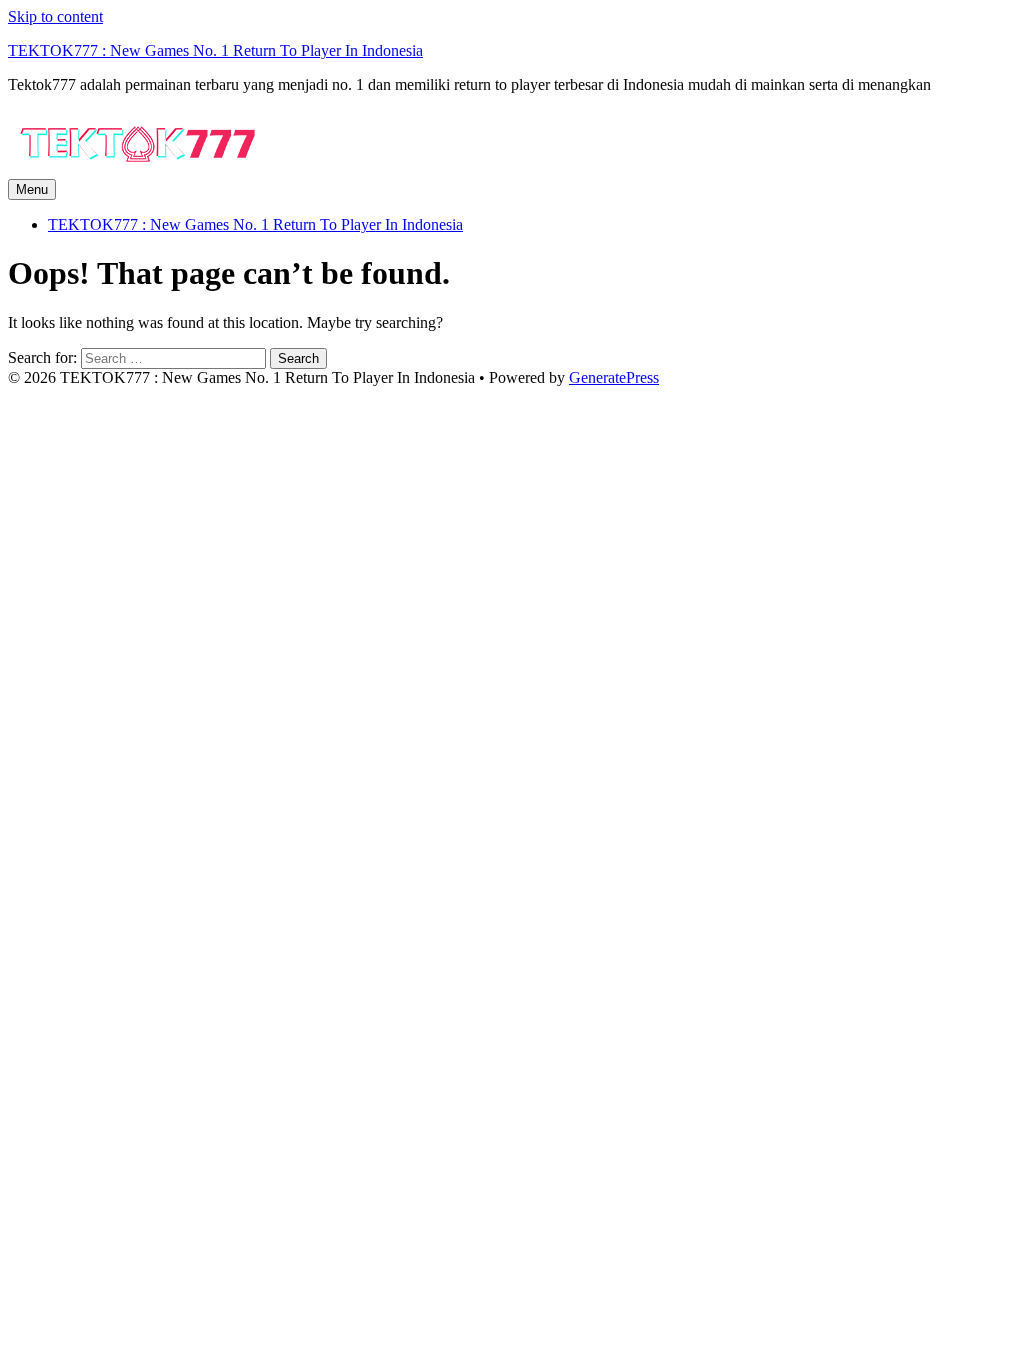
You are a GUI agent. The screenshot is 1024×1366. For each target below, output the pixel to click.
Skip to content (55, 16)
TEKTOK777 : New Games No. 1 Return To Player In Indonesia (215, 50)
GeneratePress (614, 377)
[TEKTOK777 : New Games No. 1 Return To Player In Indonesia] (138, 169)
